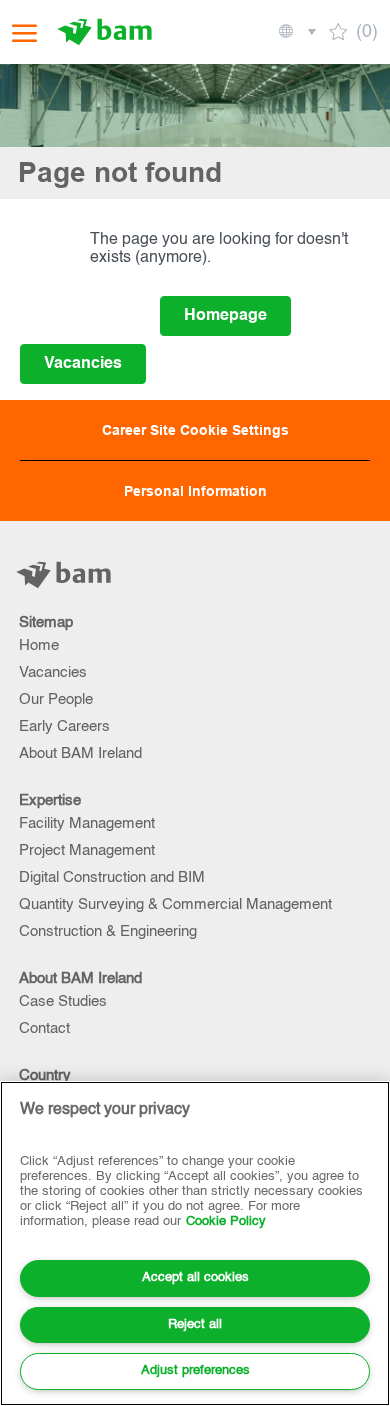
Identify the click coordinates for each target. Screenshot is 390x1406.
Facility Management (87, 823)
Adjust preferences (195, 1370)
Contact (44, 1028)
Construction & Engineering (108, 931)
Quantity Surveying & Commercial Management (175, 904)
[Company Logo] (107, 32)
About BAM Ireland (80, 753)
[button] (296, 32)
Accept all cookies (195, 1277)
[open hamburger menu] (24, 32)
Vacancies (53, 672)
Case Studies (63, 1001)
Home (39, 645)
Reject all (195, 1324)
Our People (56, 699)
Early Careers (64, 726)
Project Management (87, 850)
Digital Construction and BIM (112, 877)
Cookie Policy (226, 1221)
